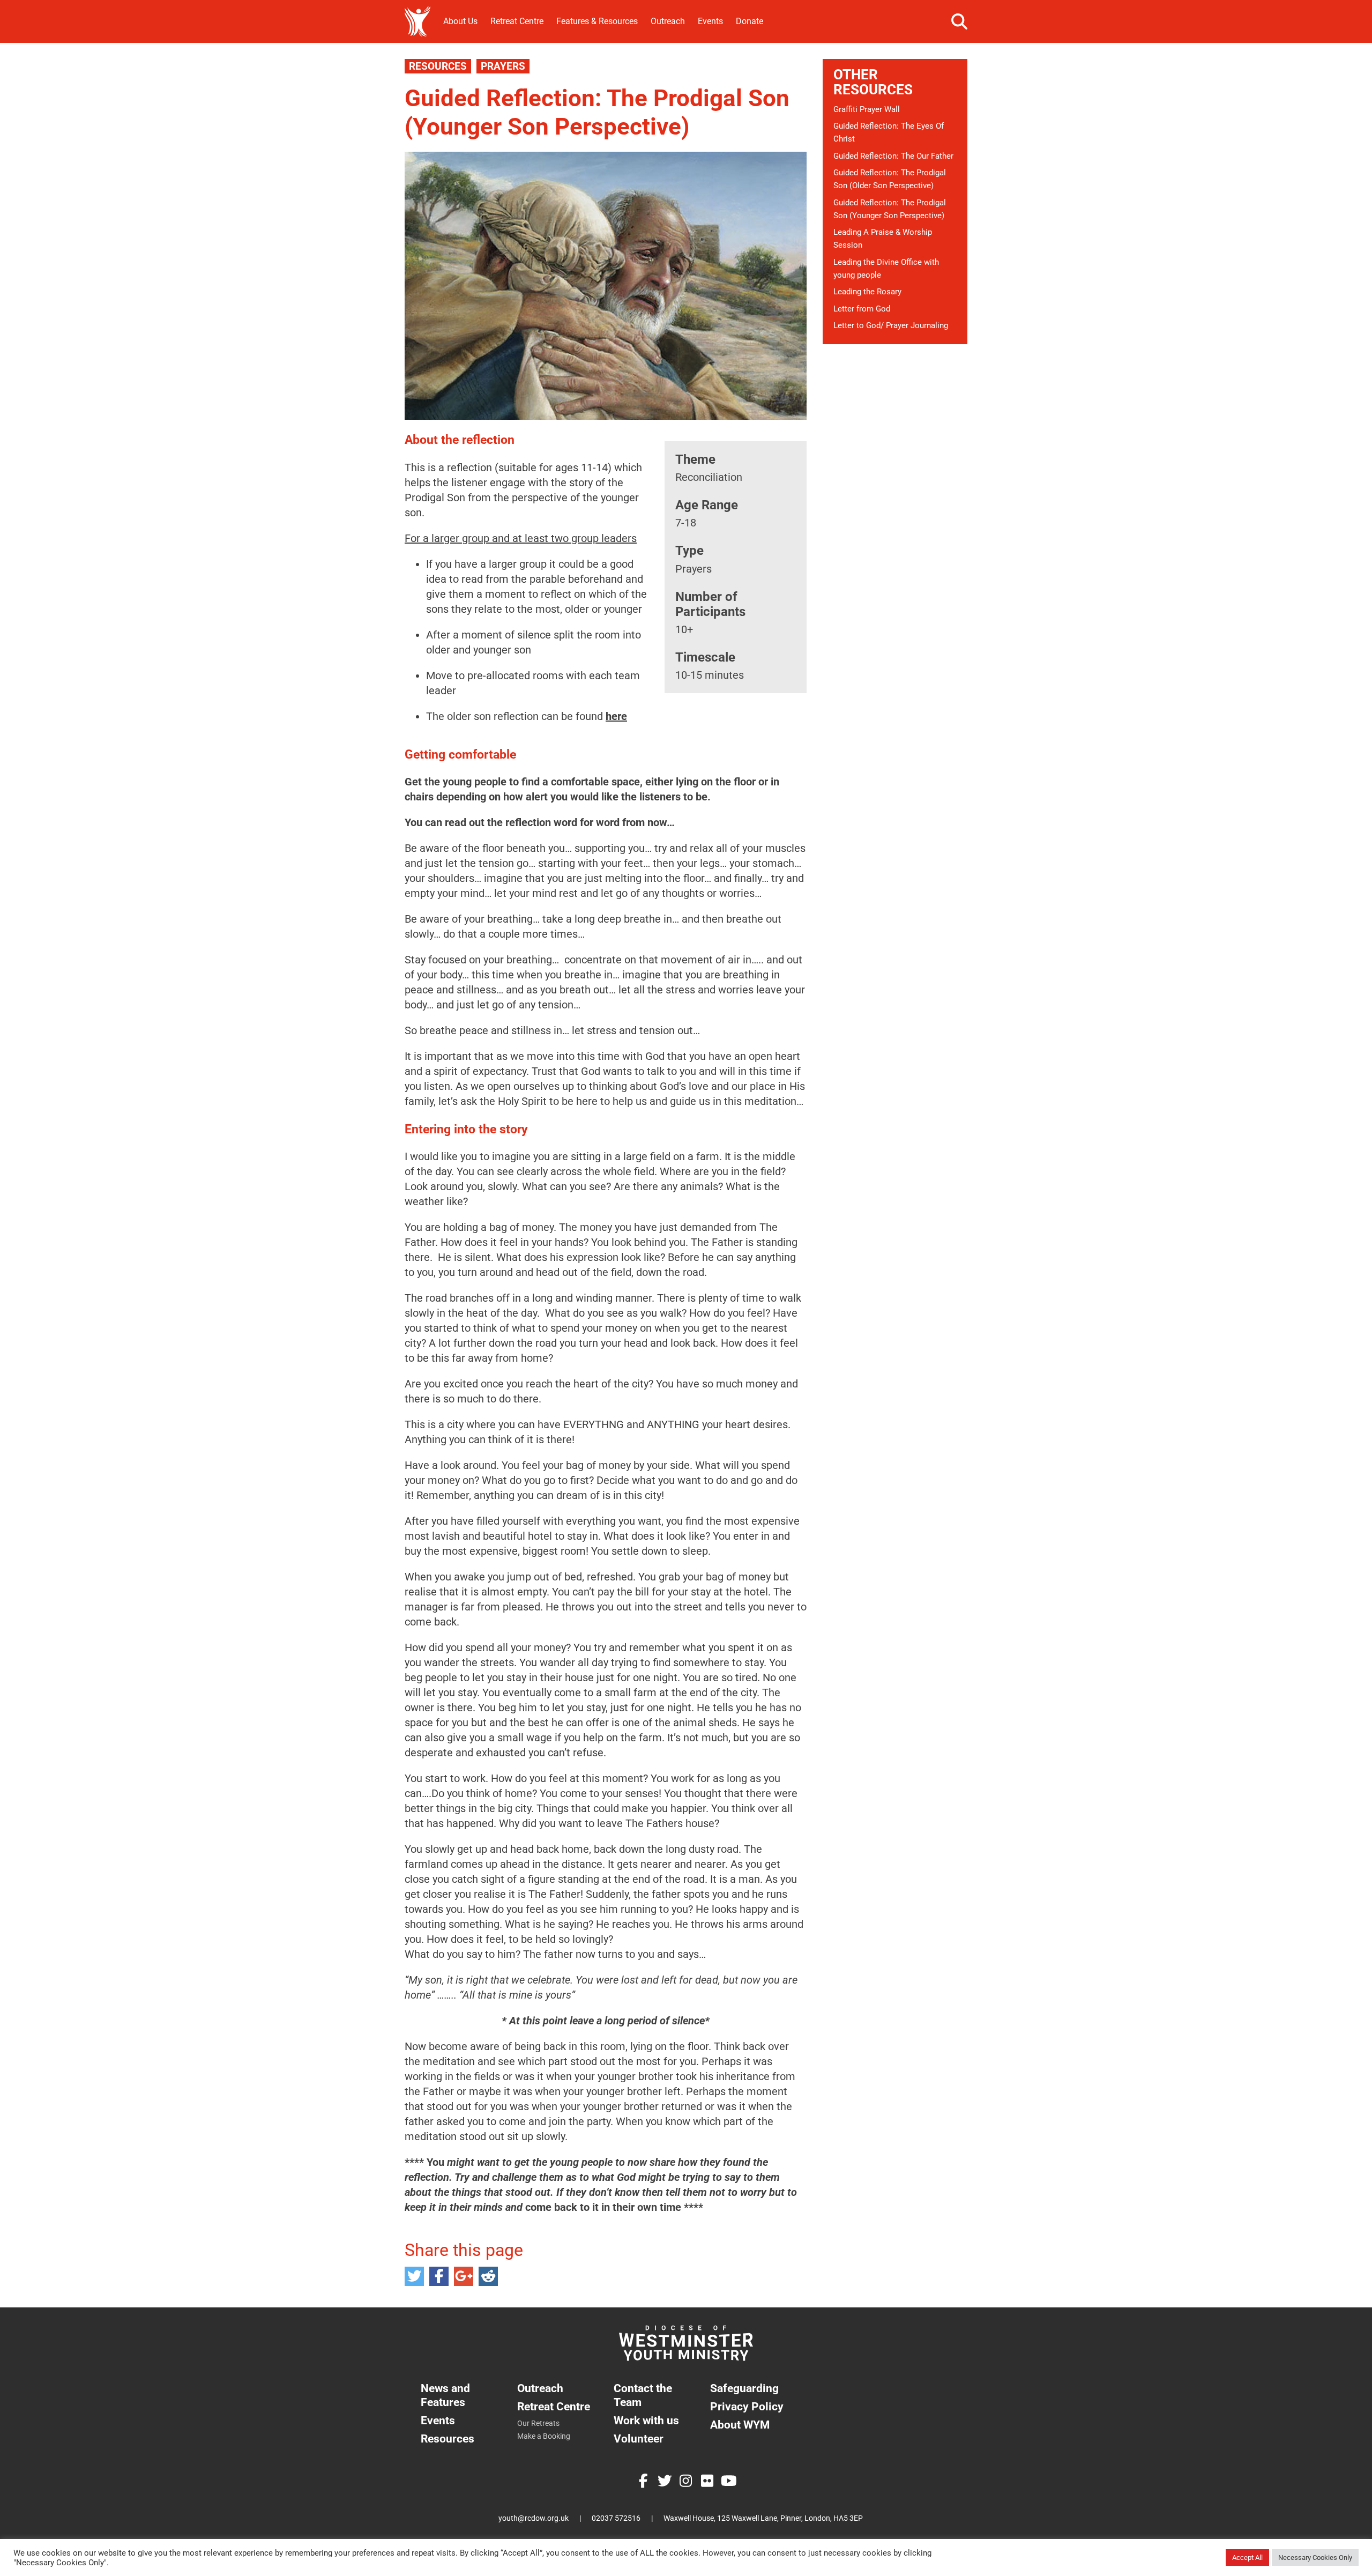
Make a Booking (544, 2436)
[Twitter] (414, 2276)
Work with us (646, 2420)
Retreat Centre (517, 21)
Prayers (503, 66)
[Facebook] (439, 2276)
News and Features (445, 2395)
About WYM (740, 2425)
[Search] (959, 21)
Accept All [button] (1247, 2558)
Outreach (668, 21)
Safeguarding (744, 2388)
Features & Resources (597, 21)
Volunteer (639, 2438)
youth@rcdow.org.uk (534, 2518)
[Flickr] (707, 2481)
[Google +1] (464, 2276)
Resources (438, 66)
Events (710, 21)
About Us (460, 21)
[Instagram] (686, 2481)
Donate (750, 21)
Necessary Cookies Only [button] (1315, 2558)
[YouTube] (729, 2481)
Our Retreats (538, 2423)
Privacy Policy (747, 2406)
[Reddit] (488, 2276)
